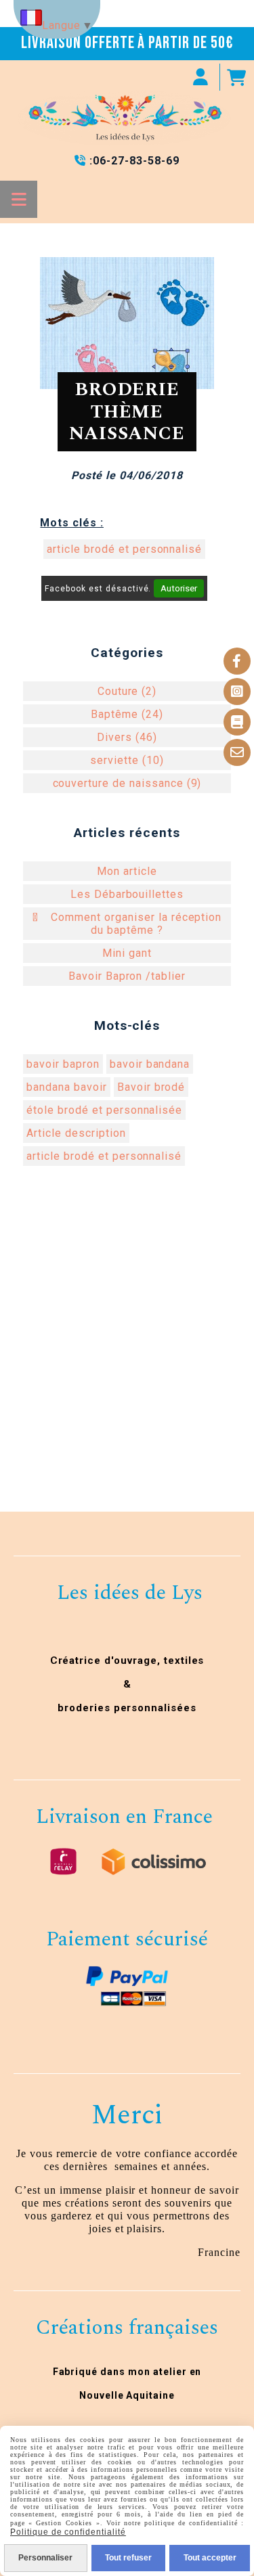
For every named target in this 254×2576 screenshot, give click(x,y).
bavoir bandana (150, 1064)
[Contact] (237, 752)
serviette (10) (127, 760)
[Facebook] (237, 661)
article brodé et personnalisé (124, 549)
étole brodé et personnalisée (104, 1110)
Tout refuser (128, 2558)
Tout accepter (210, 2558)
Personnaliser (45, 2558)
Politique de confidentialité (68, 2532)
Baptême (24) (127, 714)
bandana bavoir (66, 1087)
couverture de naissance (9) (127, 783)
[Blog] (237, 722)
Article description (76, 1133)
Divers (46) (127, 737)
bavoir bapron (63, 1064)
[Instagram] (237, 692)
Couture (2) (127, 691)
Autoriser (179, 588)
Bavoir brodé (151, 1087)
